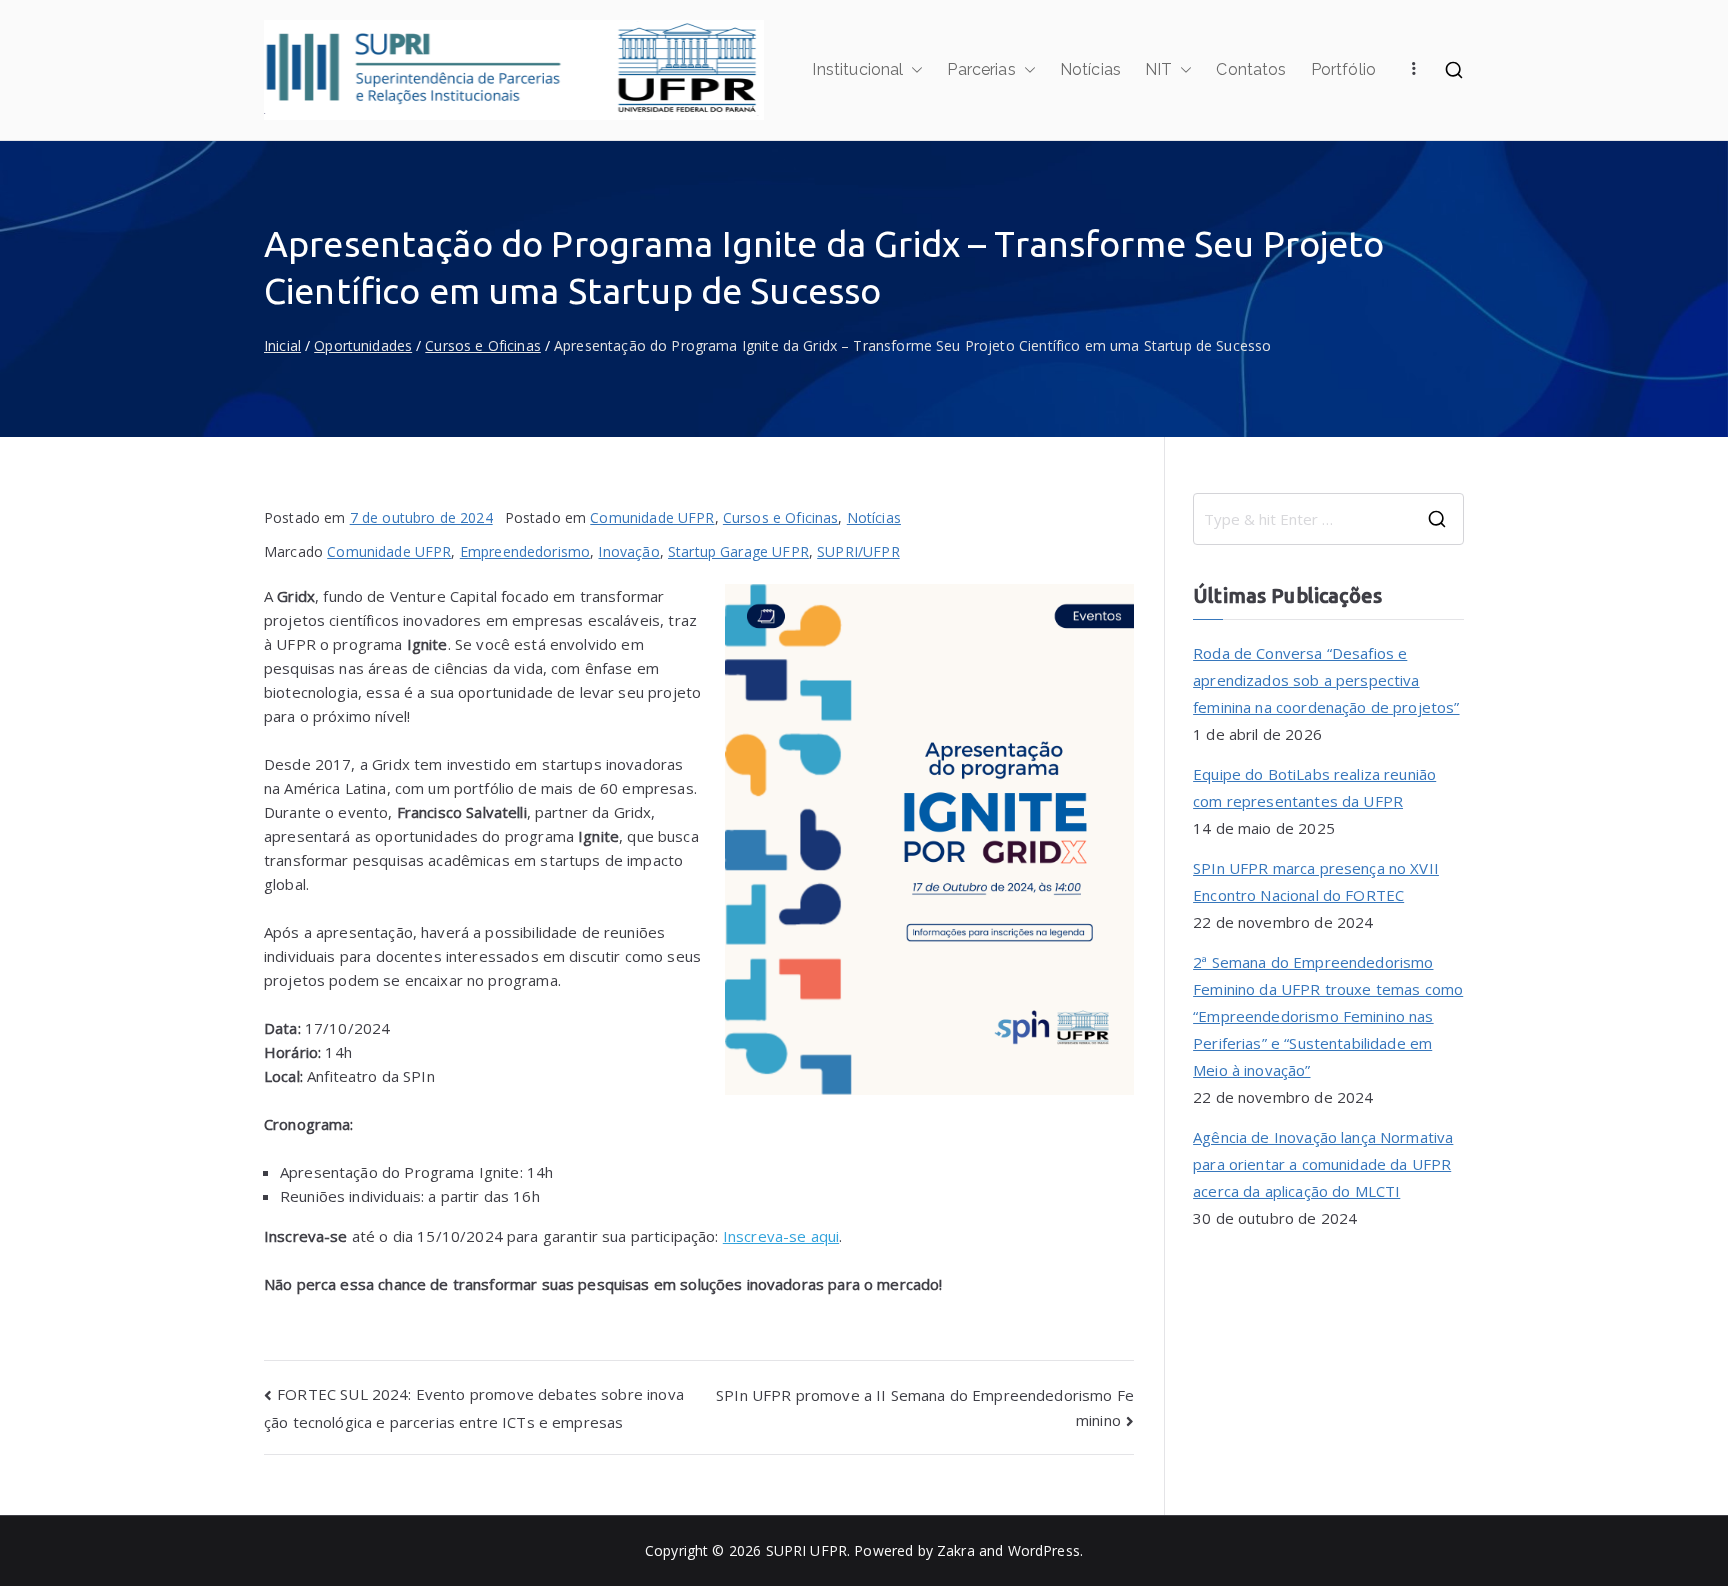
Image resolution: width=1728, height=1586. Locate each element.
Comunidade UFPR (652, 517)
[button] (913, 70)
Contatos (1251, 69)
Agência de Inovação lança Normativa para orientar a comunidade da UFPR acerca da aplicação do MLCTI (1323, 1164)
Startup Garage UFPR (738, 551)
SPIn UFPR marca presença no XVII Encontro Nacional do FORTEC (1316, 881)
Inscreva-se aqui (781, 1236)
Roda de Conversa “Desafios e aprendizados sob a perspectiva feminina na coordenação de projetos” (1326, 680)
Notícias (1090, 69)
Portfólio (1343, 69)
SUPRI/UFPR (858, 551)
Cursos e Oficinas (781, 517)
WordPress (1044, 1550)
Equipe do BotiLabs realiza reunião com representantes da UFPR (1314, 787)
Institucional (857, 69)
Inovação (628, 551)
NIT (1158, 69)
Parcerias (981, 69)
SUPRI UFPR (807, 1550)
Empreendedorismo (525, 551)
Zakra (956, 1550)
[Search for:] (1328, 519)
